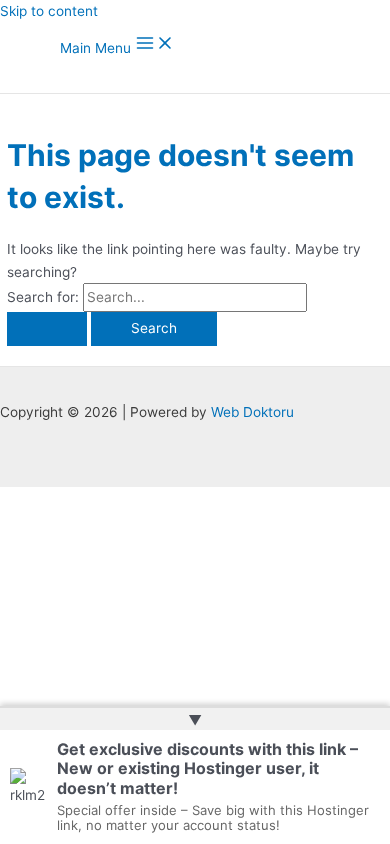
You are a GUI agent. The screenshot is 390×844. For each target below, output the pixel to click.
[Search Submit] (47, 329)
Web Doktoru (252, 412)
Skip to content (49, 11)
